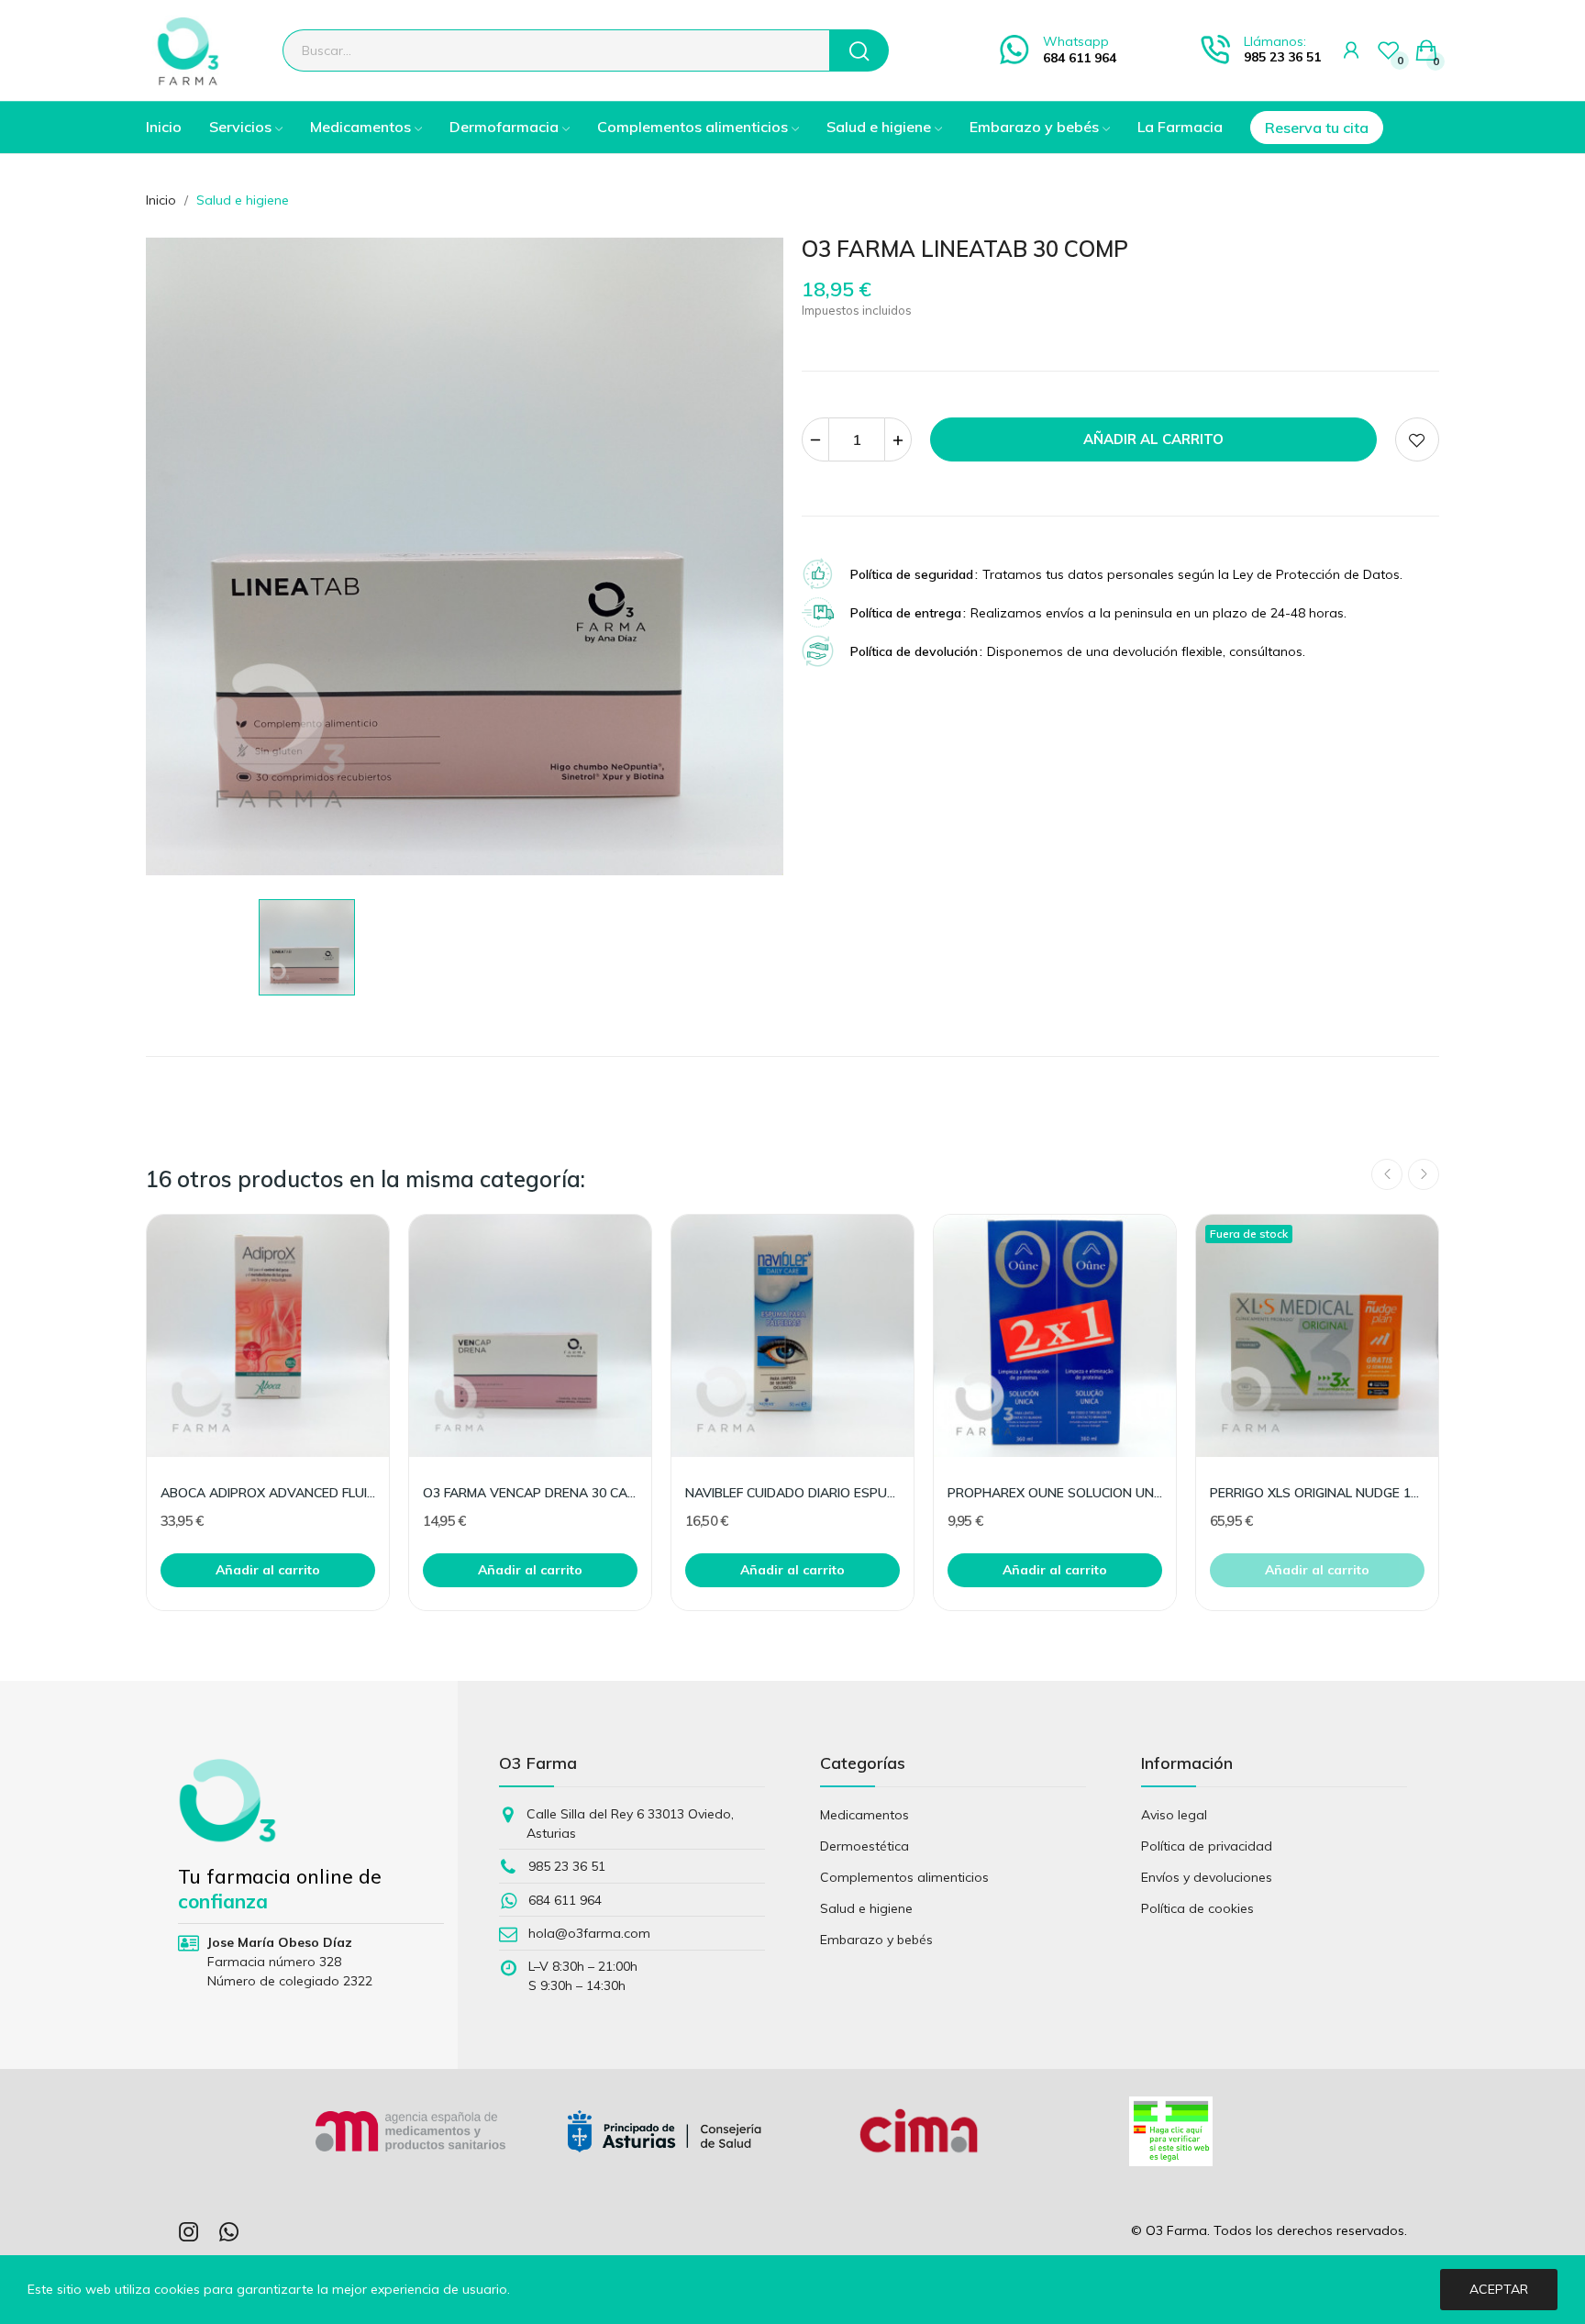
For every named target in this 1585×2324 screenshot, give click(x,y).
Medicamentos (865, 1815)
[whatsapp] (229, 2233)
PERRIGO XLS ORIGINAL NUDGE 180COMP (1317, 1493)
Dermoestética (865, 1846)
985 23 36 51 (1282, 57)
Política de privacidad (1207, 1846)
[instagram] (189, 2233)
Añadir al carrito (1153, 439)
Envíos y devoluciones (1207, 1877)
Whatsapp (1076, 41)
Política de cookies (1197, 1908)
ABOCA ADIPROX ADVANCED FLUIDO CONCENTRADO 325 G (268, 1493)
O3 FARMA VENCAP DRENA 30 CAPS (530, 1493)
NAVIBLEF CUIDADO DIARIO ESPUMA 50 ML (792, 1493)
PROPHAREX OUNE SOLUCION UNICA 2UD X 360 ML (1055, 1493)
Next (1424, 1174)
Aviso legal (1174, 1815)
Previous (1387, 1174)
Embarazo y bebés (876, 1940)
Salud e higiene (866, 1908)
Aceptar (1499, 2289)
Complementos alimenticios (904, 1877)
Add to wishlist (1417, 439)
